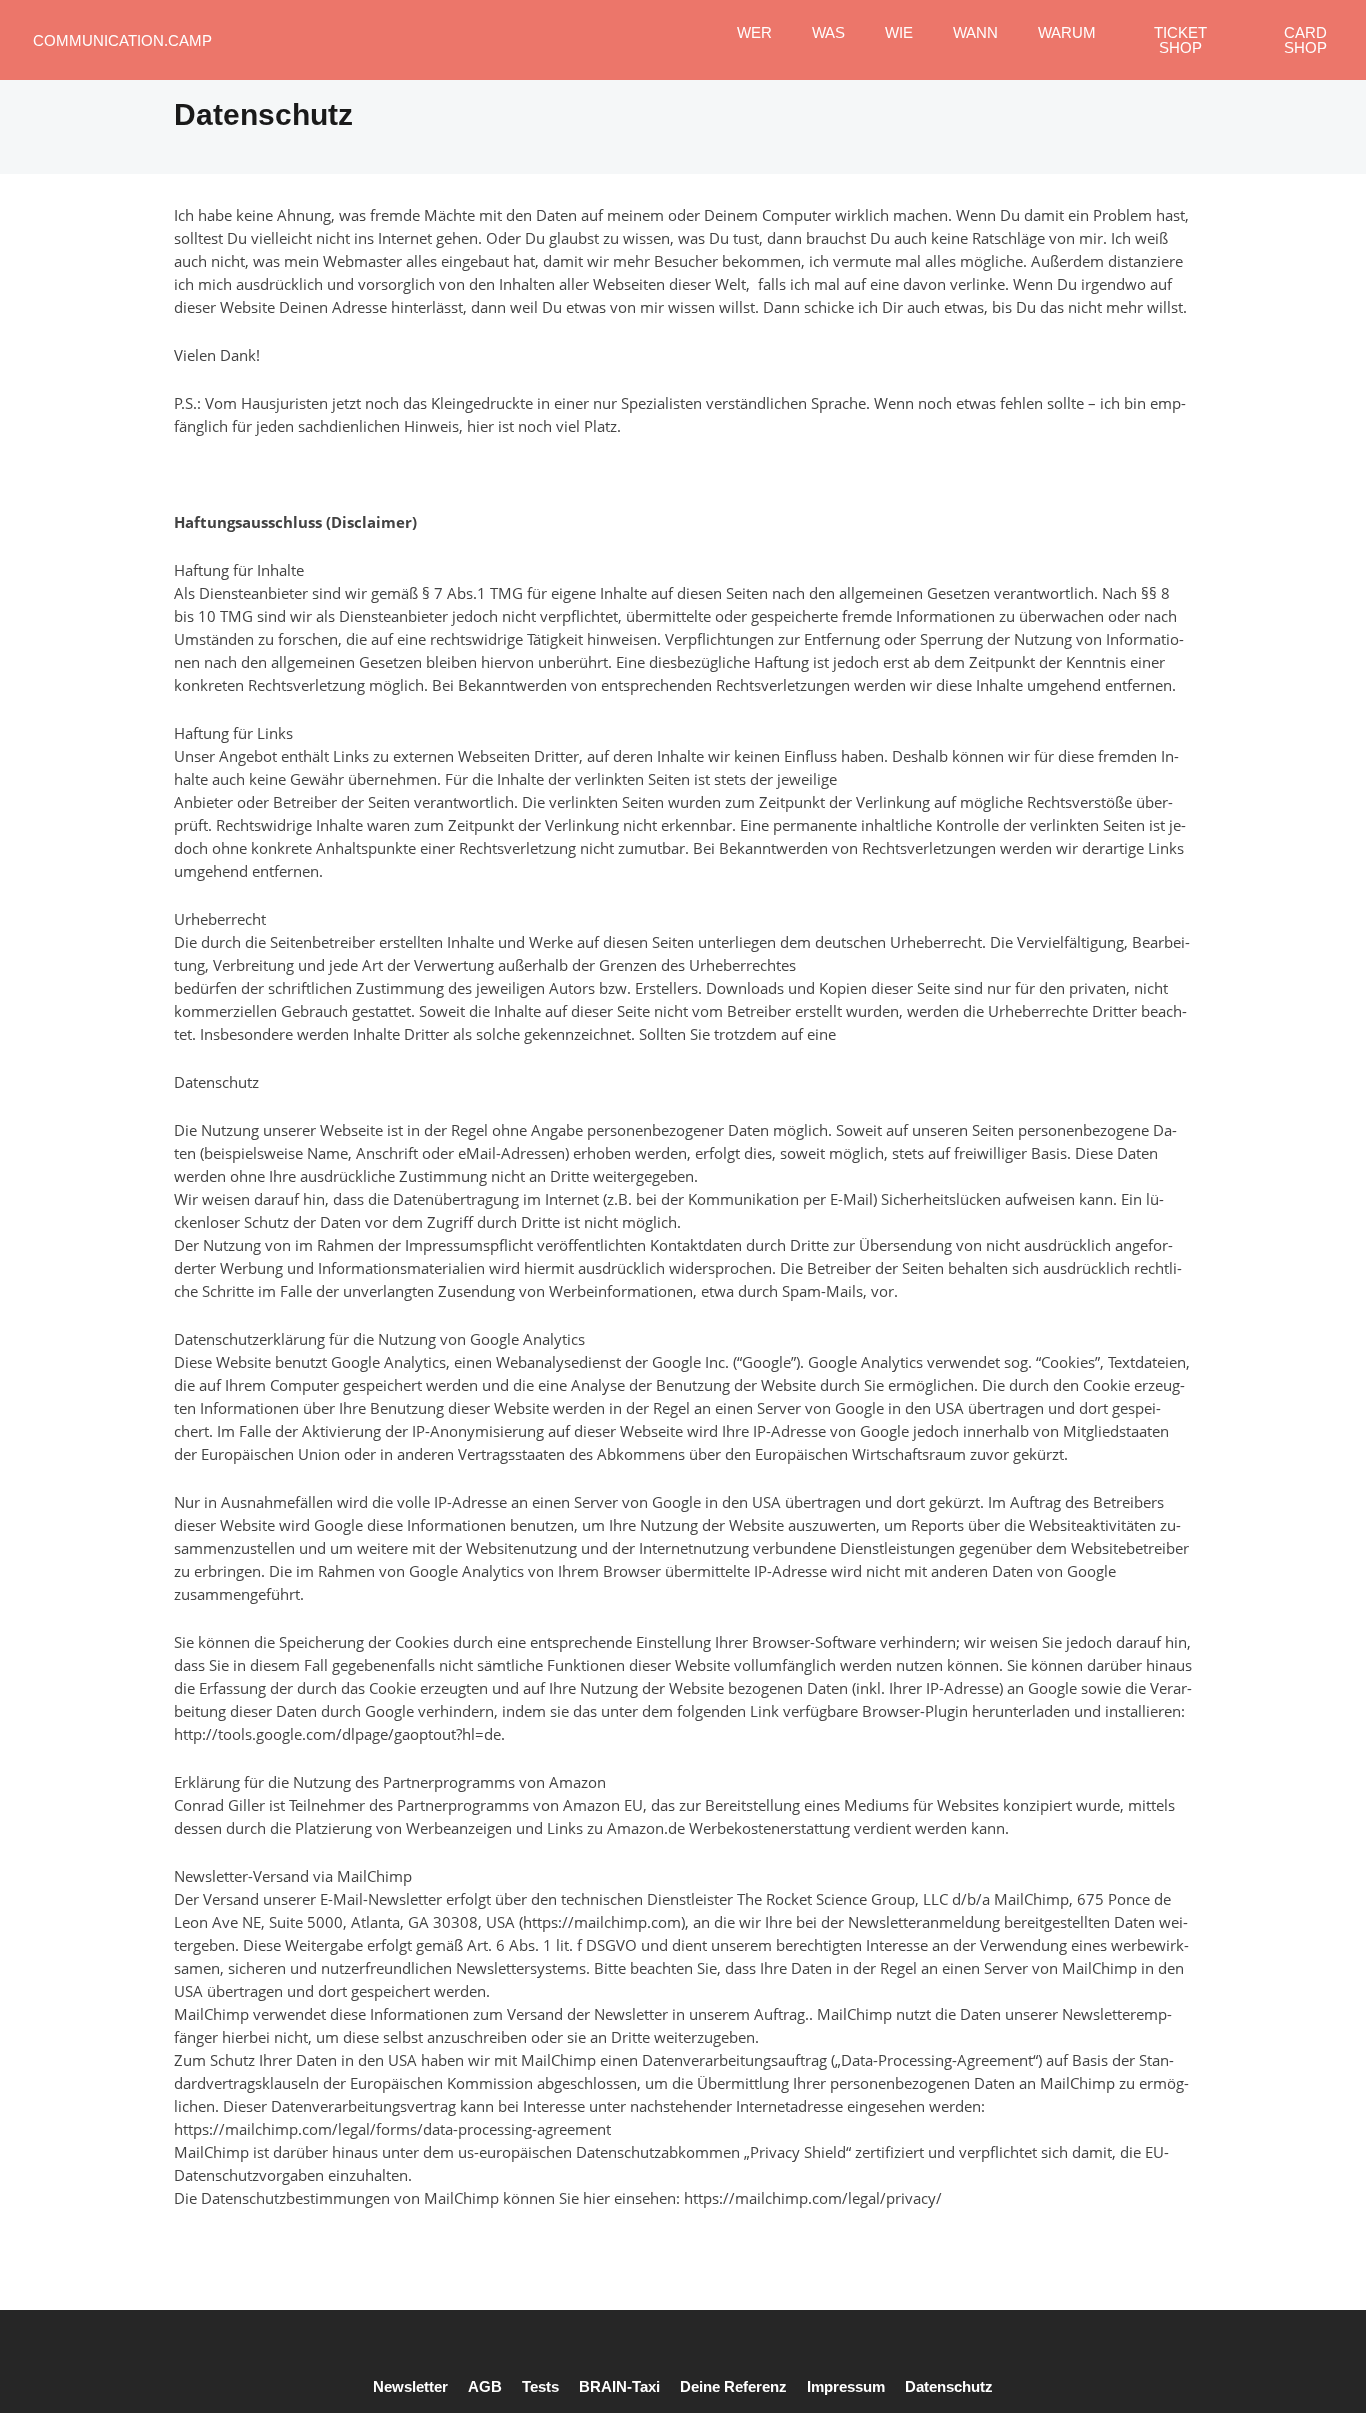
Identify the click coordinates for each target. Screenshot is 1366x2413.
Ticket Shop (1180, 40)
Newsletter (410, 2386)
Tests (540, 2386)
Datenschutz (949, 2386)
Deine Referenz (733, 2386)
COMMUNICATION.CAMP (122, 40)
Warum (1067, 32)
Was (828, 32)
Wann (975, 32)
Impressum (846, 2386)
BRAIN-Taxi (619, 2386)
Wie (899, 32)
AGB (485, 2386)
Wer (754, 32)
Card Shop (1305, 40)
